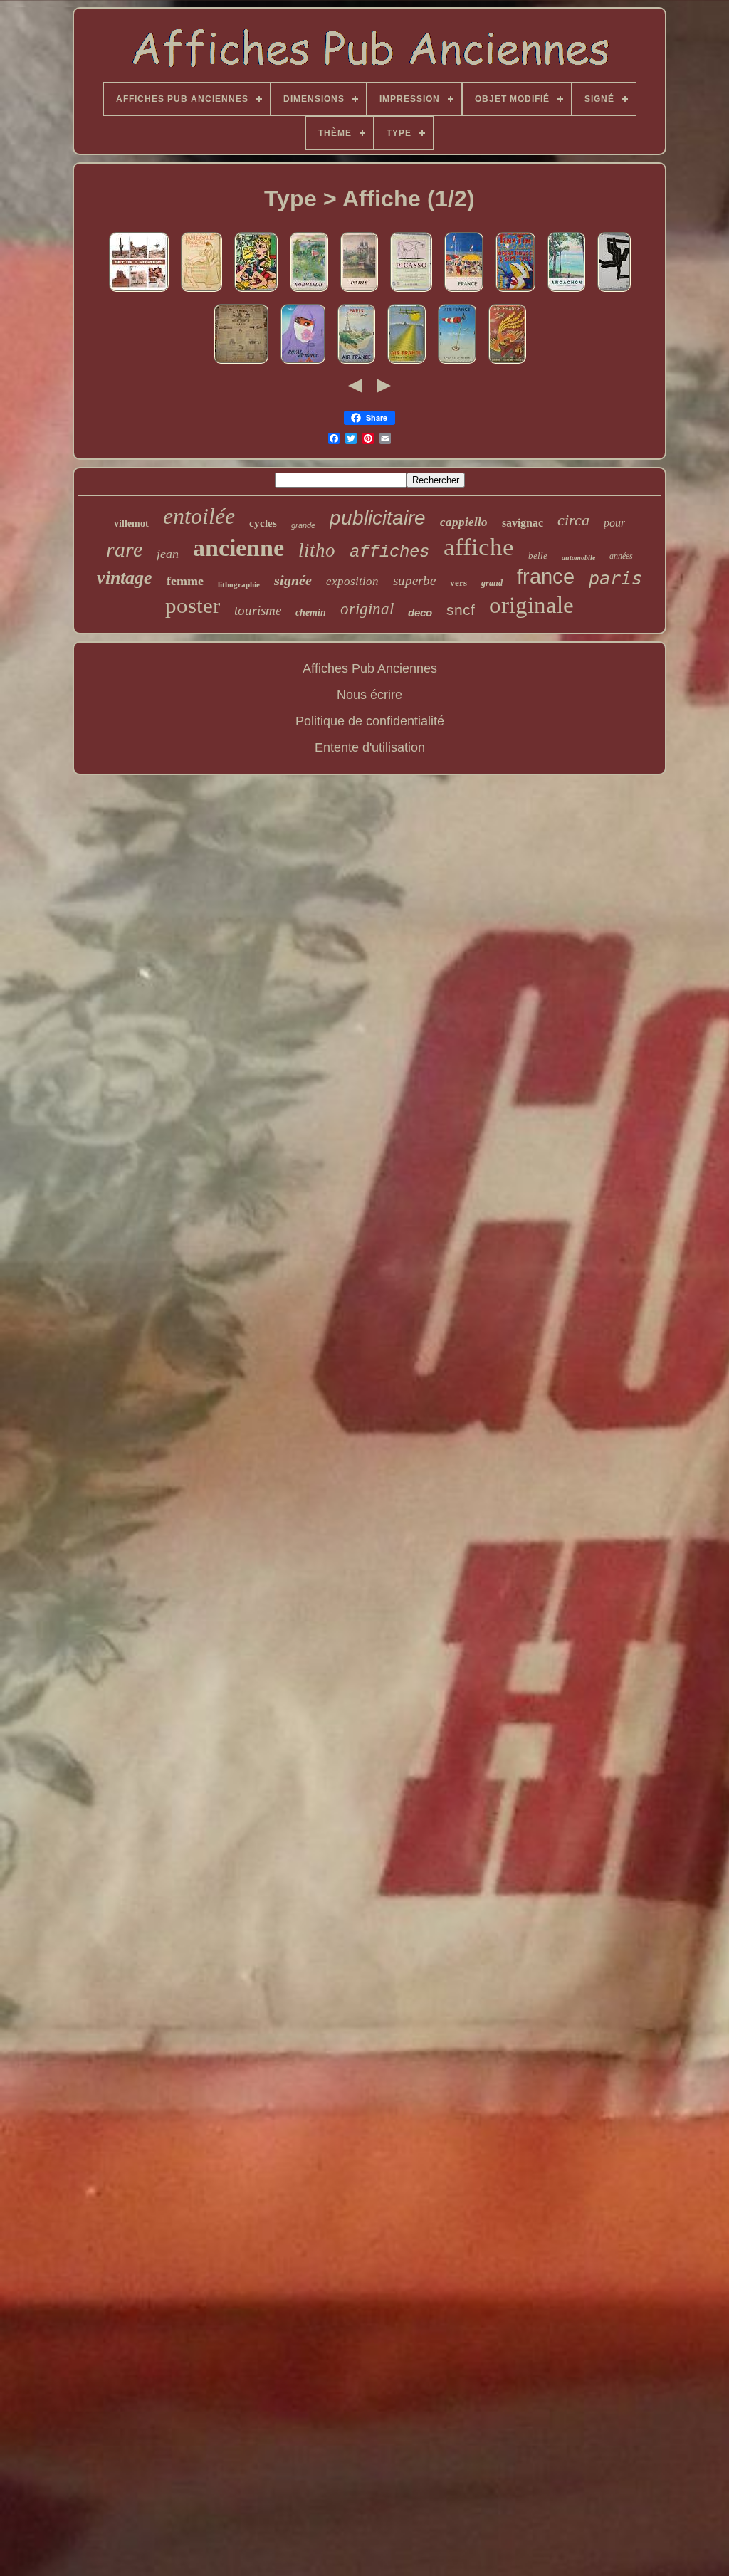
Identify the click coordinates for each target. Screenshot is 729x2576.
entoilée (199, 516)
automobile (578, 558)
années (621, 556)
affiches (389, 552)
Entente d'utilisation (370, 747)
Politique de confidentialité (370, 721)
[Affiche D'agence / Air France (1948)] (507, 364)
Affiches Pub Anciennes (370, 668)
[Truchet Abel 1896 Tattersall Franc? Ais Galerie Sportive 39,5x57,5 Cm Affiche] (201, 292)
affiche (479, 547)
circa (573, 520)
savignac (523, 523)
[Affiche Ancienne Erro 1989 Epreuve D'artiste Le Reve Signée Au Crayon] (256, 292)
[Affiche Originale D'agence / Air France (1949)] (407, 364)
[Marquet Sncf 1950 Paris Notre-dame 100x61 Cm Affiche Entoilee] (359, 292)
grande (303, 525)
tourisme (258, 610)
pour (614, 523)
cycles (263, 523)
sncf (461, 610)
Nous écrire (369, 695)
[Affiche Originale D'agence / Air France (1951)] (457, 364)
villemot (131, 524)
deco (420, 613)
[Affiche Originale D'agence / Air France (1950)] (356, 364)
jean (168, 554)
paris (615, 578)
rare (124, 549)
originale (531, 605)
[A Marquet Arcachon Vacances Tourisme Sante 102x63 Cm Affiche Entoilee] (566, 292)
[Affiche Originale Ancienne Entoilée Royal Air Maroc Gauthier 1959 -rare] (303, 364)
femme (185, 581)
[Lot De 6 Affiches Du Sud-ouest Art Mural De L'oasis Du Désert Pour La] (139, 292)
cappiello (464, 522)
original (367, 609)
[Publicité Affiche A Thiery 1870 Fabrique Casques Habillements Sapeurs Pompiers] (241, 364)
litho (317, 550)
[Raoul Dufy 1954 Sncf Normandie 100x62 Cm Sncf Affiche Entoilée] (309, 292)
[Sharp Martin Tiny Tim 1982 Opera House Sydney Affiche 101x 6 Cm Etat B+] (515, 292)
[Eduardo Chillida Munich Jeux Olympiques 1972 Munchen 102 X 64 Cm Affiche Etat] (614, 292)
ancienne (238, 548)
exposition (352, 581)
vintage (125, 578)
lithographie (239, 584)
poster (193, 605)
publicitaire (378, 518)
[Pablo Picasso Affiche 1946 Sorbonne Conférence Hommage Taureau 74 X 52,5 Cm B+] (411, 292)
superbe (414, 580)
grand (492, 583)
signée (293, 580)
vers (458, 583)
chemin (311, 613)
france (546, 577)
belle (538, 556)
